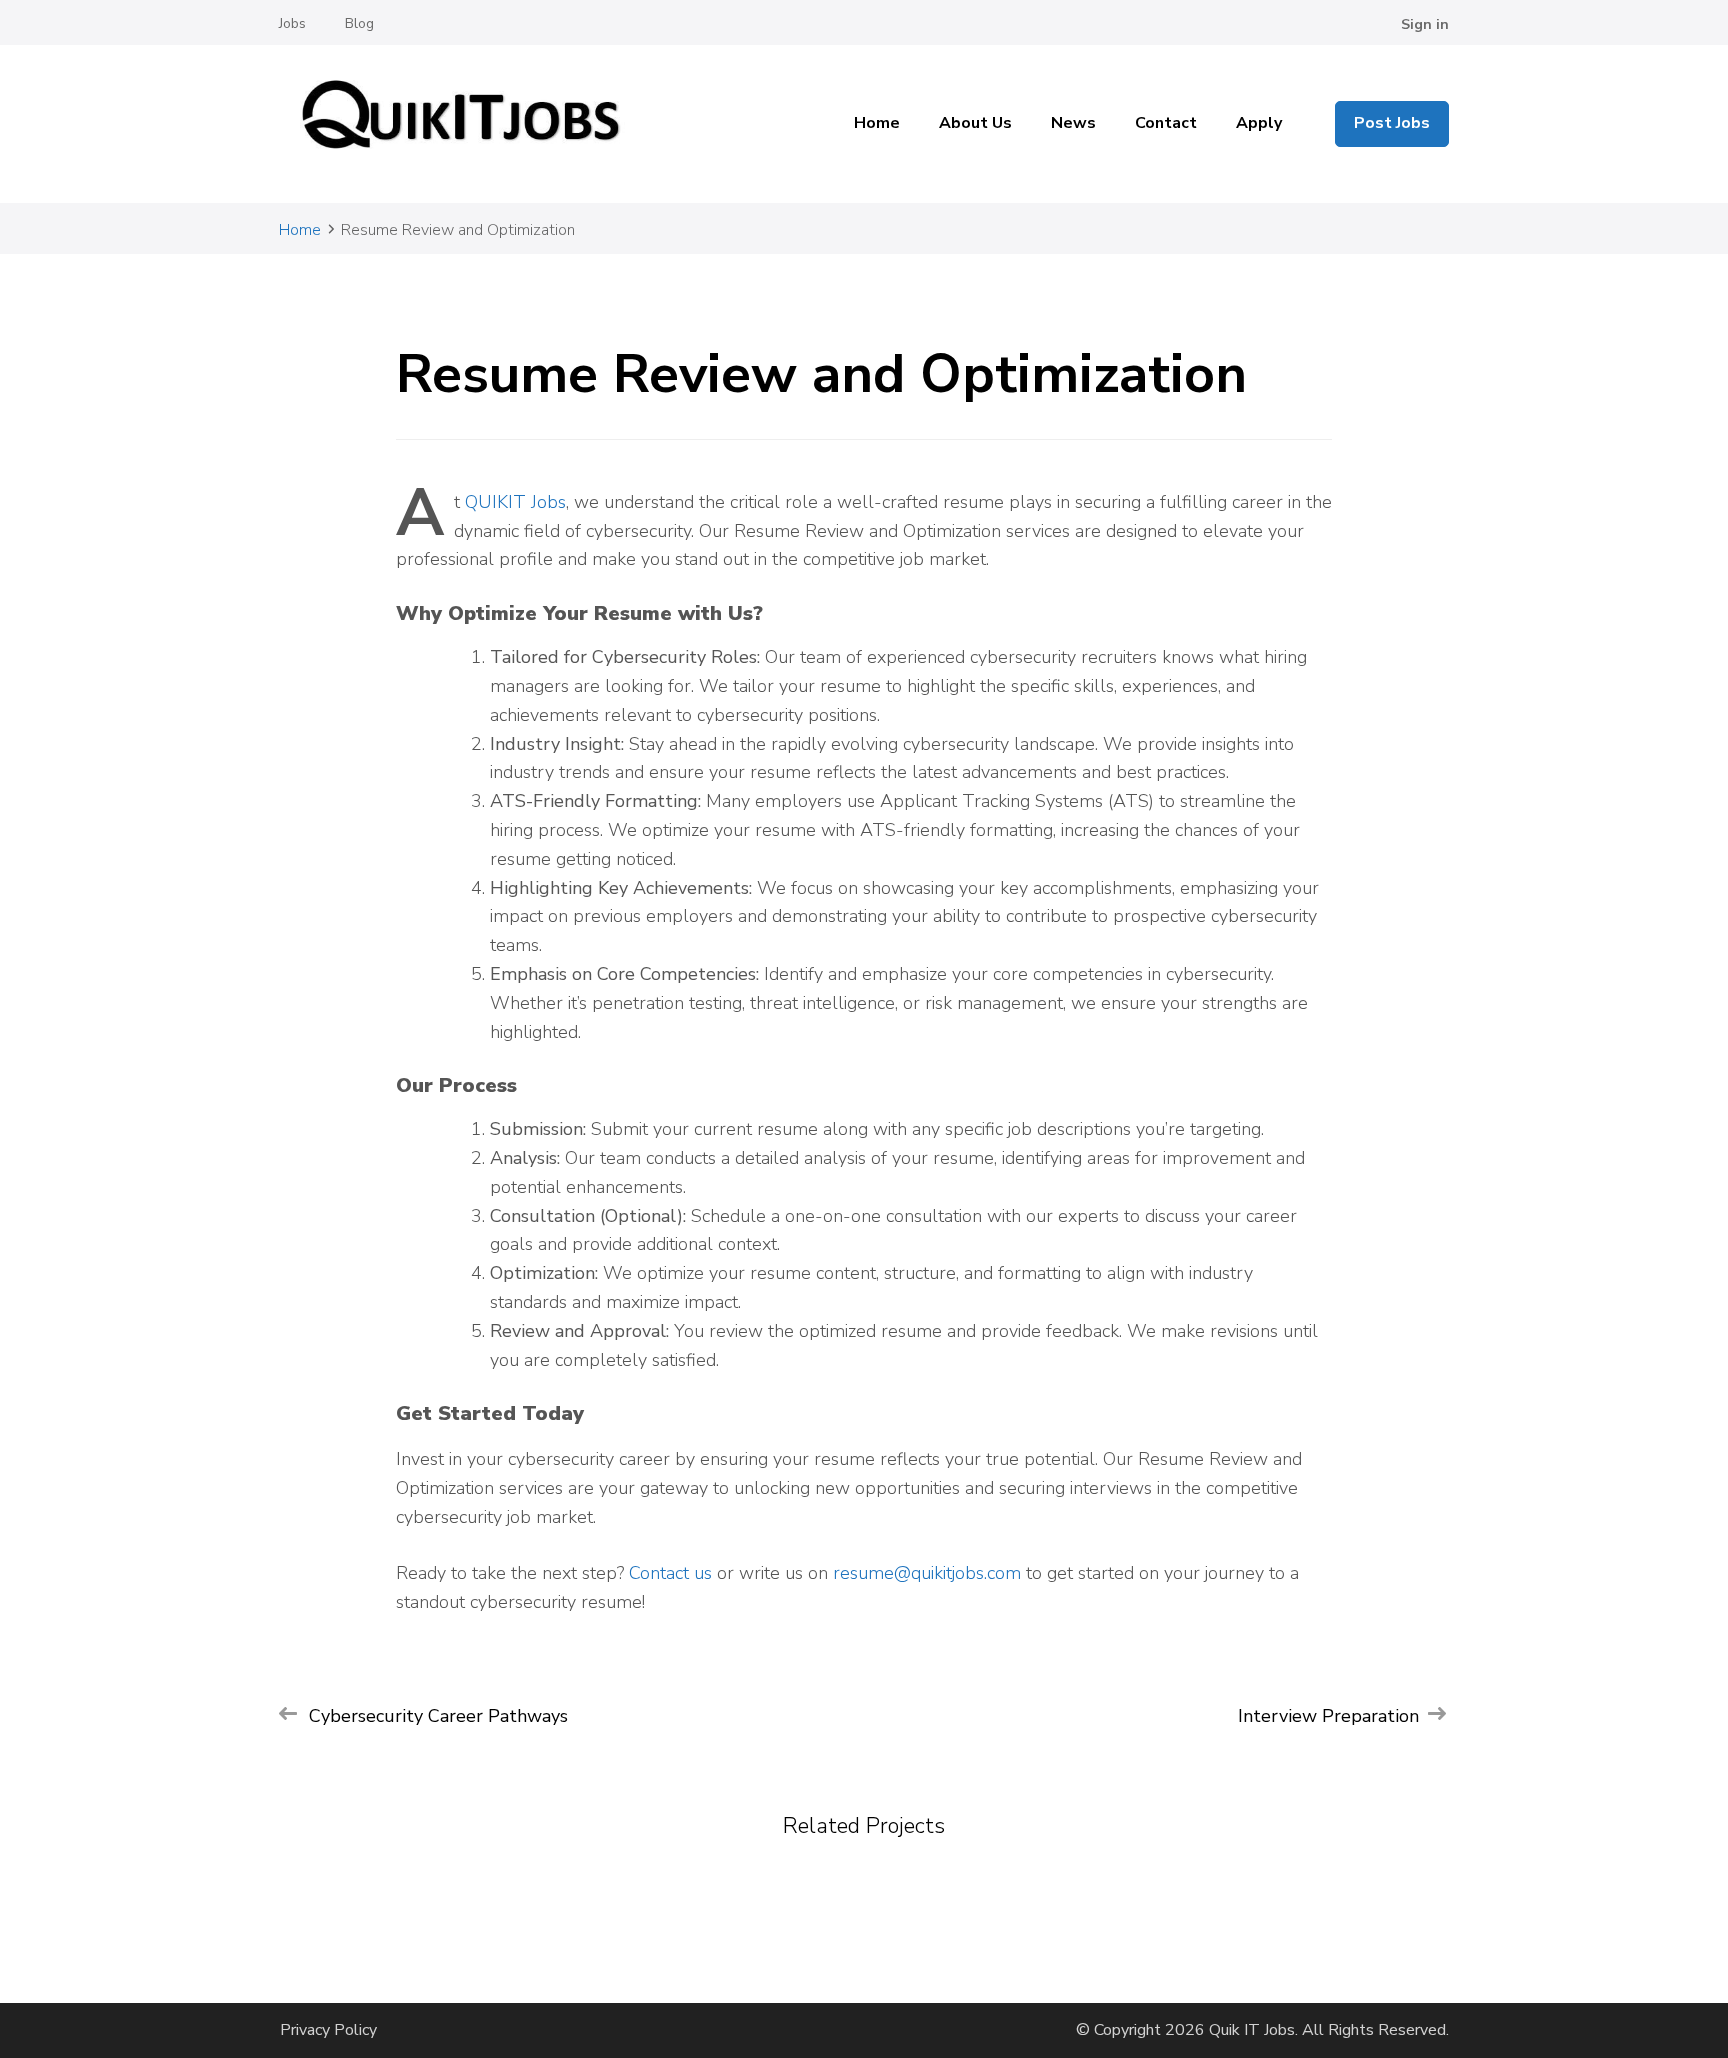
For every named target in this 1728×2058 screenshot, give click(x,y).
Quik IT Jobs (1252, 2030)
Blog (359, 23)
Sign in (1425, 24)
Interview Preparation (1328, 1716)
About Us (975, 123)
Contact (1166, 123)
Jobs (292, 23)
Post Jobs (1392, 123)
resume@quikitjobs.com (927, 1573)
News (1073, 123)
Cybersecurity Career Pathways (438, 1716)
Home (877, 123)
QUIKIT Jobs (515, 502)
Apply (1259, 123)
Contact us (670, 1573)
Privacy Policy (328, 2030)
